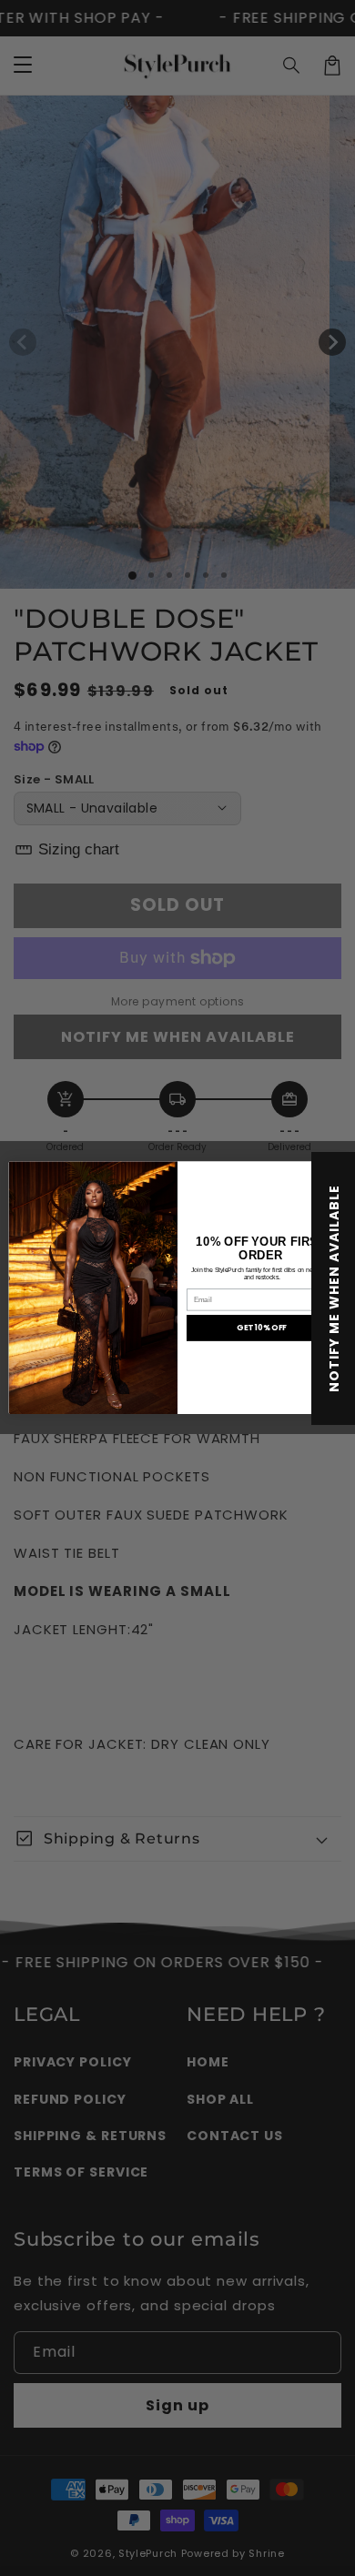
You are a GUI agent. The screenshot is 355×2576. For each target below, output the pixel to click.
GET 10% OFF (262, 1328)
